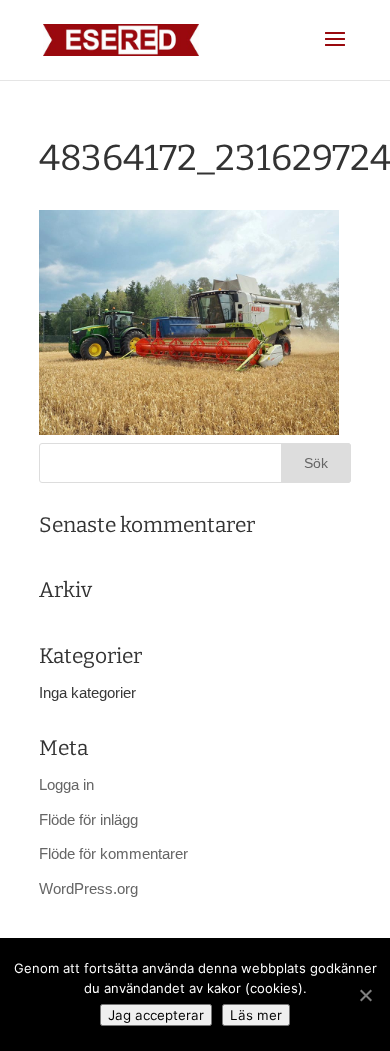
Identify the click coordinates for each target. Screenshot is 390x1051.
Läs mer (256, 1015)
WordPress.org (88, 888)
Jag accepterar (156, 1015)
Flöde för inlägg (88, 819)
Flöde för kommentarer (113, 853)
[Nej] (365, 995)
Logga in (66, 784)
